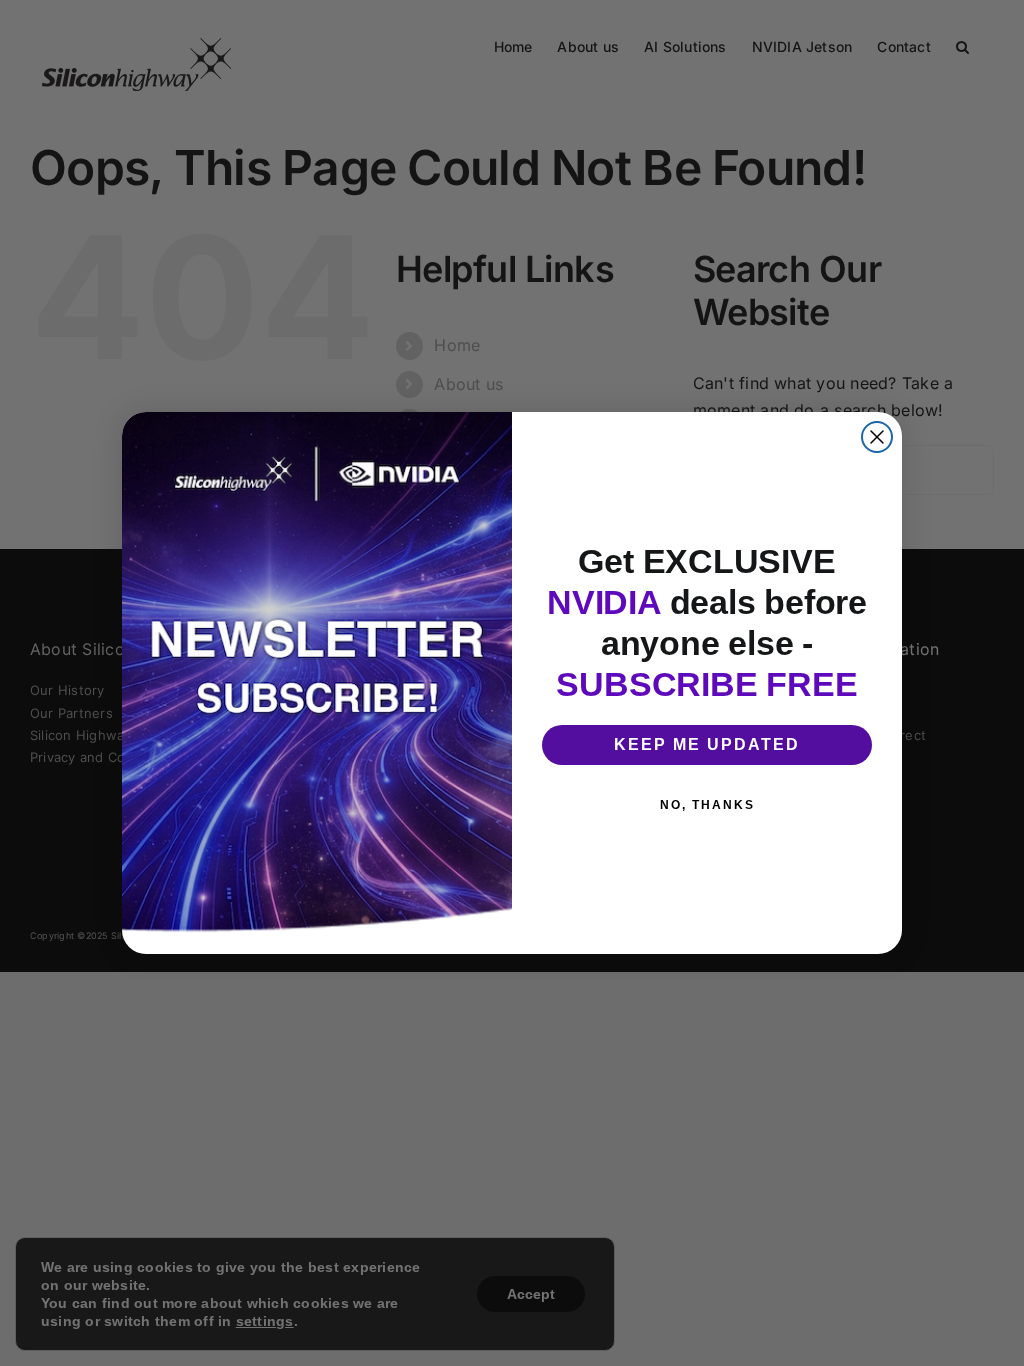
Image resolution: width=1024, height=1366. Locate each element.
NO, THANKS (707, 805)
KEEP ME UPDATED (707, 744)
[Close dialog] (877, 437)
